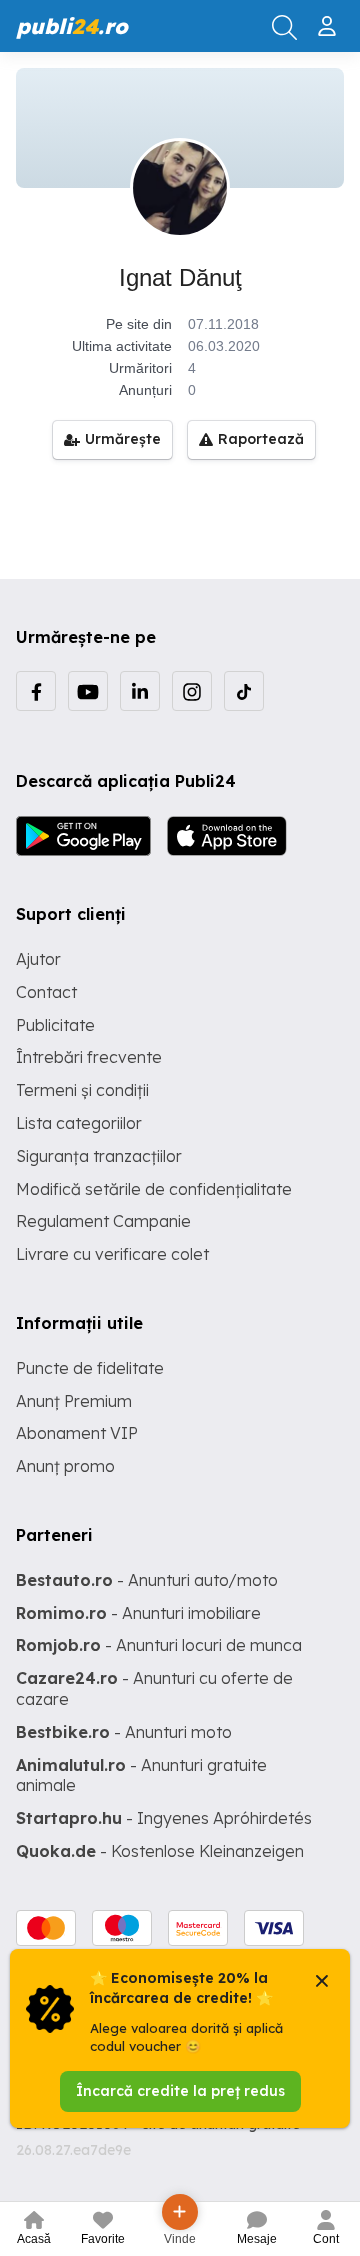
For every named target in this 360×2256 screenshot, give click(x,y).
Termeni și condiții (82, 1090)
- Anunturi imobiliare (138, 1613)
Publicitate (55, 1025)
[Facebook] (36, 691)
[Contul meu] (329, 18)
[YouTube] (88, 691)
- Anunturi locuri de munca (159, 1645)
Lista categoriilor (79, 1123)
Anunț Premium (74, 1401)
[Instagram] (192, 691)
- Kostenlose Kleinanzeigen (160, 1851)
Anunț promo (65, 1466)
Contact (46, 992)
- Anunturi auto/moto (147, 1580)
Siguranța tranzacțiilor (99, 1156)
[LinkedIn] (140, 691)
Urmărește (123, 439)
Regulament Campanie (103, 1221)
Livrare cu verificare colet (112, 1254)
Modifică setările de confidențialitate (154, 1189)
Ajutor (38, 959)
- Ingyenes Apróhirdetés (164, 1818)
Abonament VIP (77, 1433)
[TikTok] (244, 691)
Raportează (261, 439)
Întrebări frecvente (89, 1057)
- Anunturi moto (124, 1732)
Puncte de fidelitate (90, 1368)
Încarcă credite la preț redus (180, 2091)
